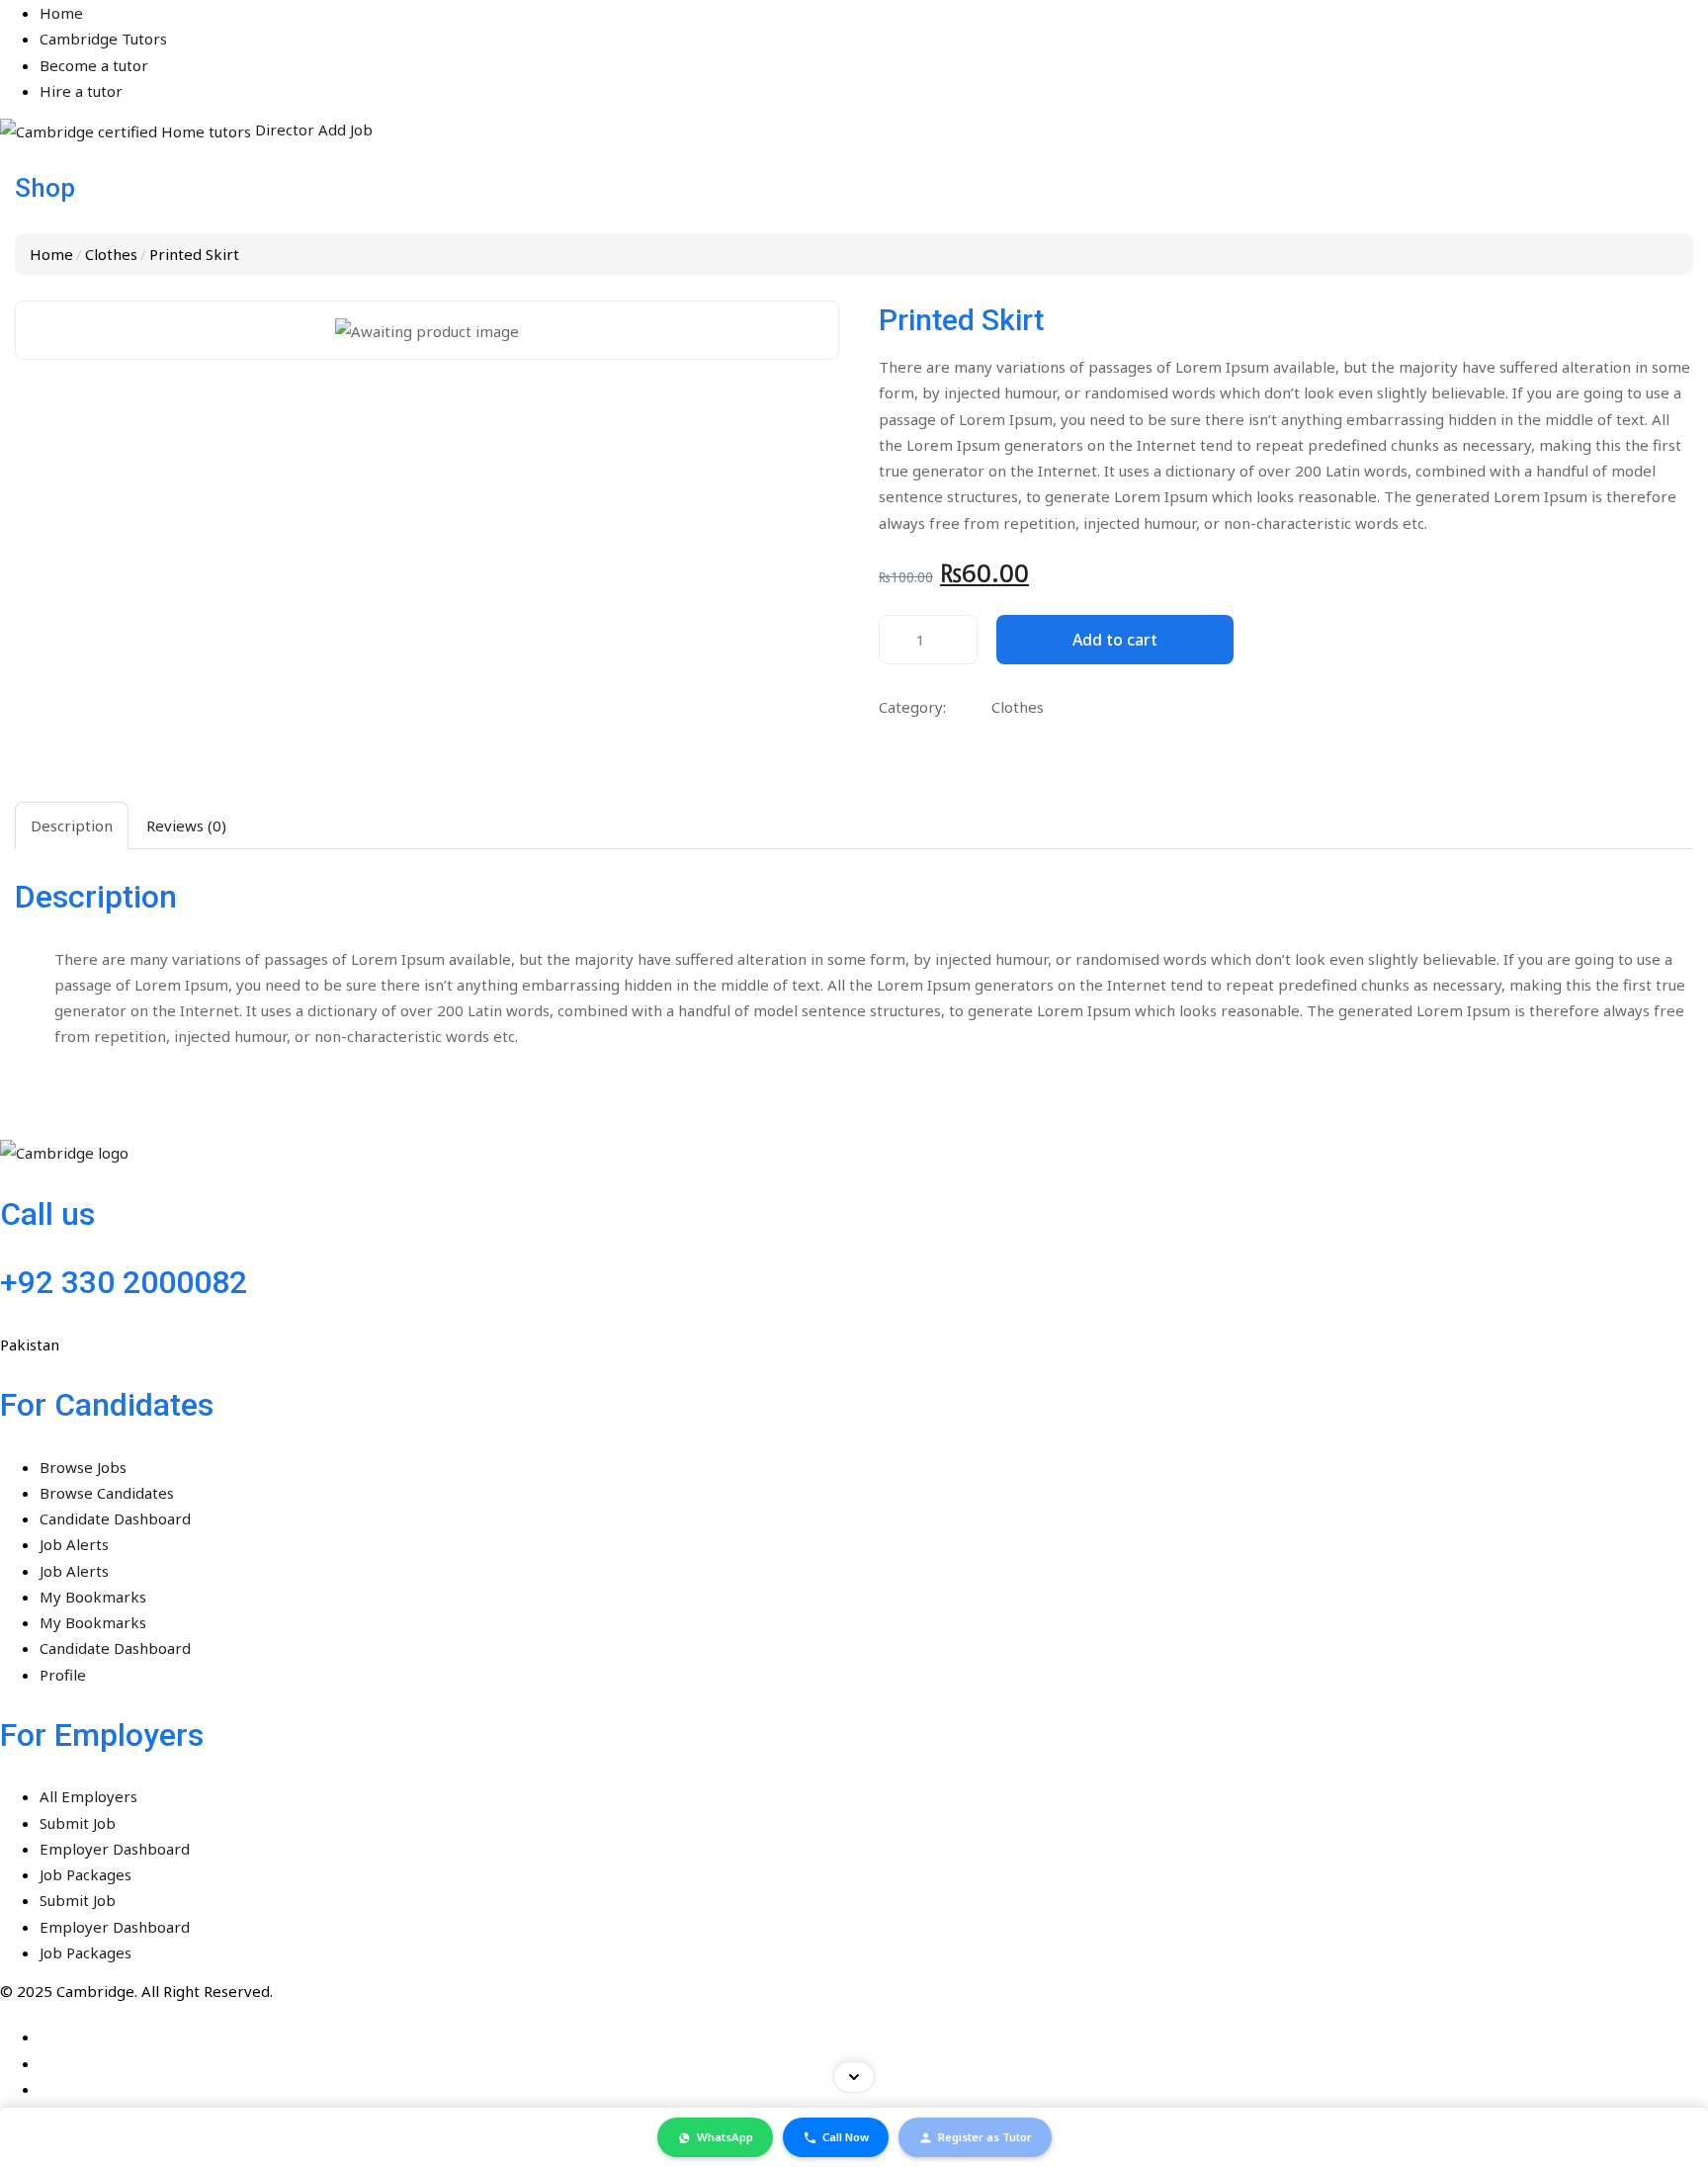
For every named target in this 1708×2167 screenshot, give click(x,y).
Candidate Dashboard (76, 1205)
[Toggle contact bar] (854, 2077)
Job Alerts (35, 1228)
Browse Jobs (43, 1161)
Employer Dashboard (75, 1425)
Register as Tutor (985, 2138)
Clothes (111, 261)
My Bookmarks (53, 1272)
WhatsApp (725, 2138)
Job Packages (46, 1447)
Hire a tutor (42, 78)
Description (72, 795)
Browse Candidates (67, 1183)
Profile (23, 1339)
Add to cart (1115, 613)
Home (22, 11)
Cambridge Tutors (64, 34)
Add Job (90, 212)
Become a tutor (54, 55)
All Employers (49, 1380)
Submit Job (38, 1403)
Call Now (846, 2138)
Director (32, 212)
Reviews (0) (186, 795)
